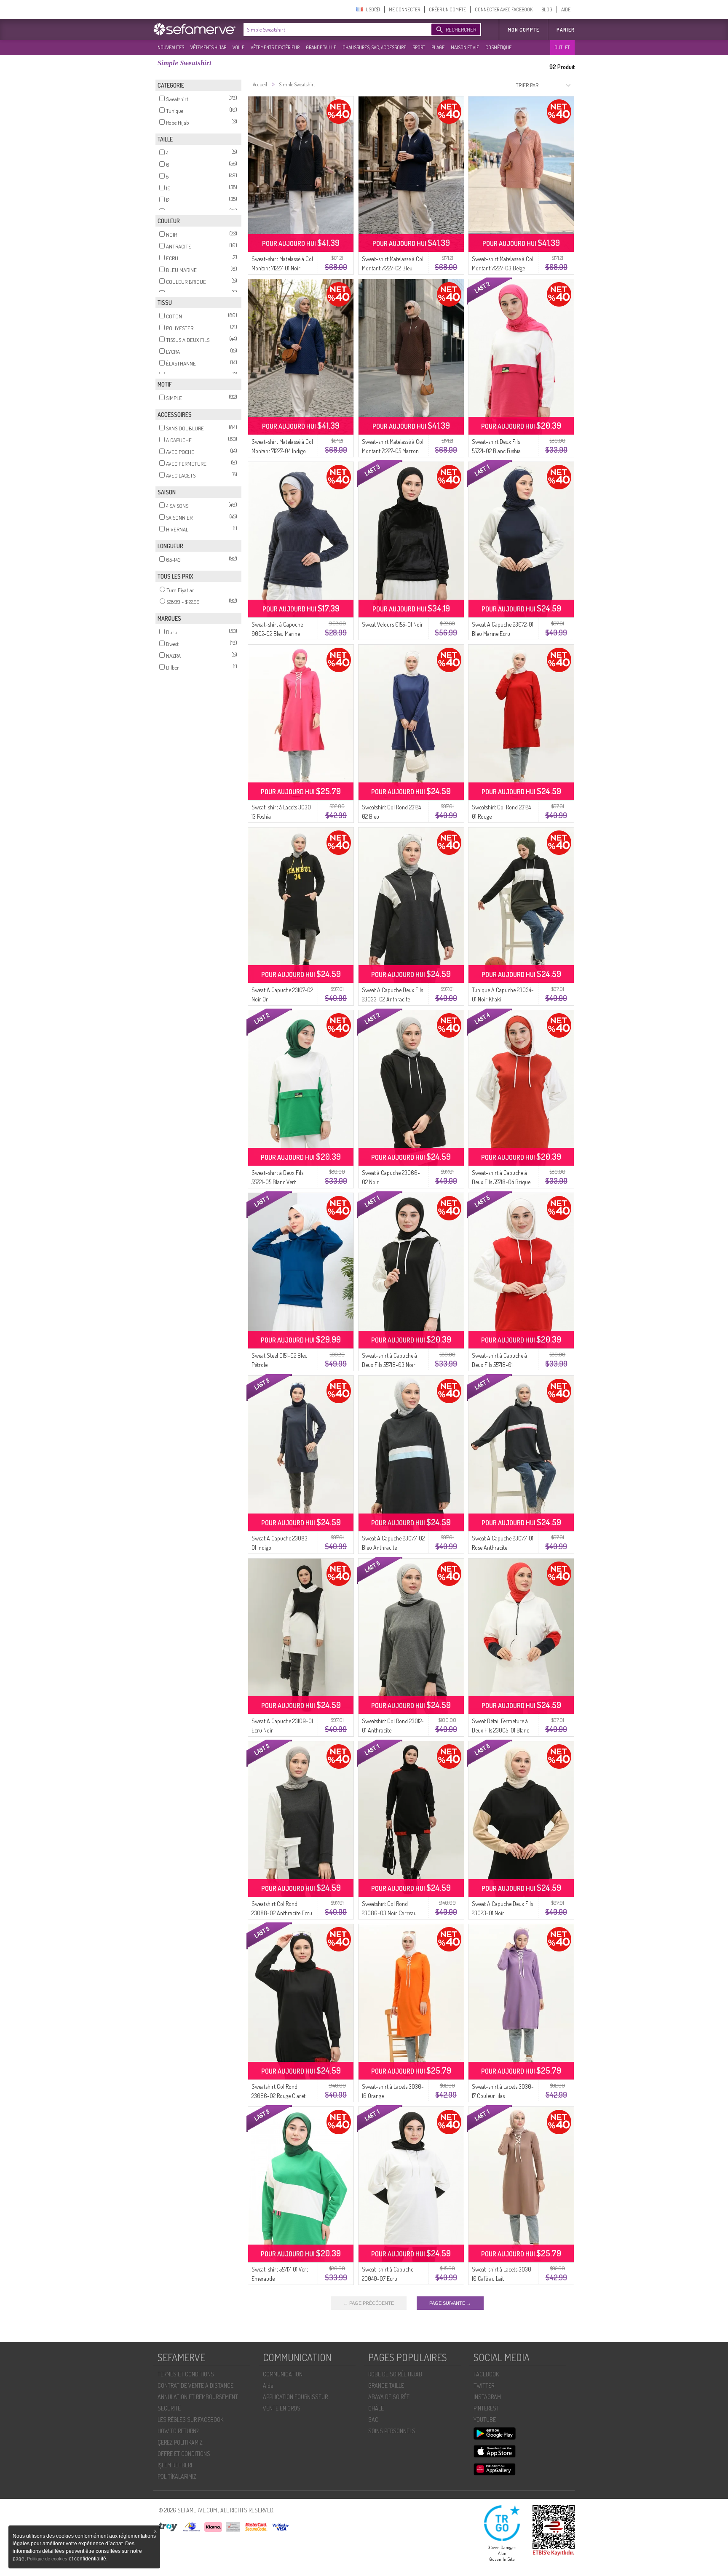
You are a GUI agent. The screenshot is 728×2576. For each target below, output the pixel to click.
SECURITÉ (169, 2408)
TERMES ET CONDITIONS (186, 2374)
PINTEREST (486, 2408)
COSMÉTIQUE (498, 47)
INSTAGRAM (487, 2397)
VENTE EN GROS (282, 2408)
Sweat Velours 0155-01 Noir (392, 624)
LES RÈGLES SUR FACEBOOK (190, 2420)
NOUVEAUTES (171, 47)
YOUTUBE (485, 2420)
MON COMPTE (523, 30)
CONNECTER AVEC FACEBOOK (504, 9)
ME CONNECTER (404, 9)
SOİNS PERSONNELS (392, 2431)
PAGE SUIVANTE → (450, 2303)
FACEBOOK (486, 2374)
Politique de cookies (48, 2559)
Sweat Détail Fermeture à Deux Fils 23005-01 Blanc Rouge (500, 1730)
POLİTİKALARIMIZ (177, 2476)
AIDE (566, 9)
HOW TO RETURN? (178, 2431)
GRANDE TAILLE (321, 47)
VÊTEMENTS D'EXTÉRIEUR (275, 47)
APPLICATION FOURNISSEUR (295, 2397)
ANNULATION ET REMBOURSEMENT (198, 2397)
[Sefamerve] (196, 29)
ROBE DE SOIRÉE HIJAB (395, 2374)
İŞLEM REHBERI (175, 2465)
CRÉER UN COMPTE (447, 9)
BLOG (547, 9)
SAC (373, 2420)
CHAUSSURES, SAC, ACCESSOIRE (374, 47)
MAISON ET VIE (465, 47)
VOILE (238, 47)
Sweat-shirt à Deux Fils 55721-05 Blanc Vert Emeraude (277, 1182)
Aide (268, 2385)
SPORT (419, 47)
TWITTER (484, 2385)
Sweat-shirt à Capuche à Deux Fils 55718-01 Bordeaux (499, 1365)
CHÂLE (376, 2408)
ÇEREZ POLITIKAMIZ (180, 2442)
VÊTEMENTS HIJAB (208, 47)
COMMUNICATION (283, 2374)
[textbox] (335, 29)
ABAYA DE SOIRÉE (389, 2397)
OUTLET (562, 47)
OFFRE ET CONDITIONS (184, 2454)
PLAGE (438, 47)
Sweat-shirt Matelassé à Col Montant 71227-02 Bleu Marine (393, 268)
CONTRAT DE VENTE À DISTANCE (195, 2385)
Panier (566, 30)
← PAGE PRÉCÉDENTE (369, 2303)
